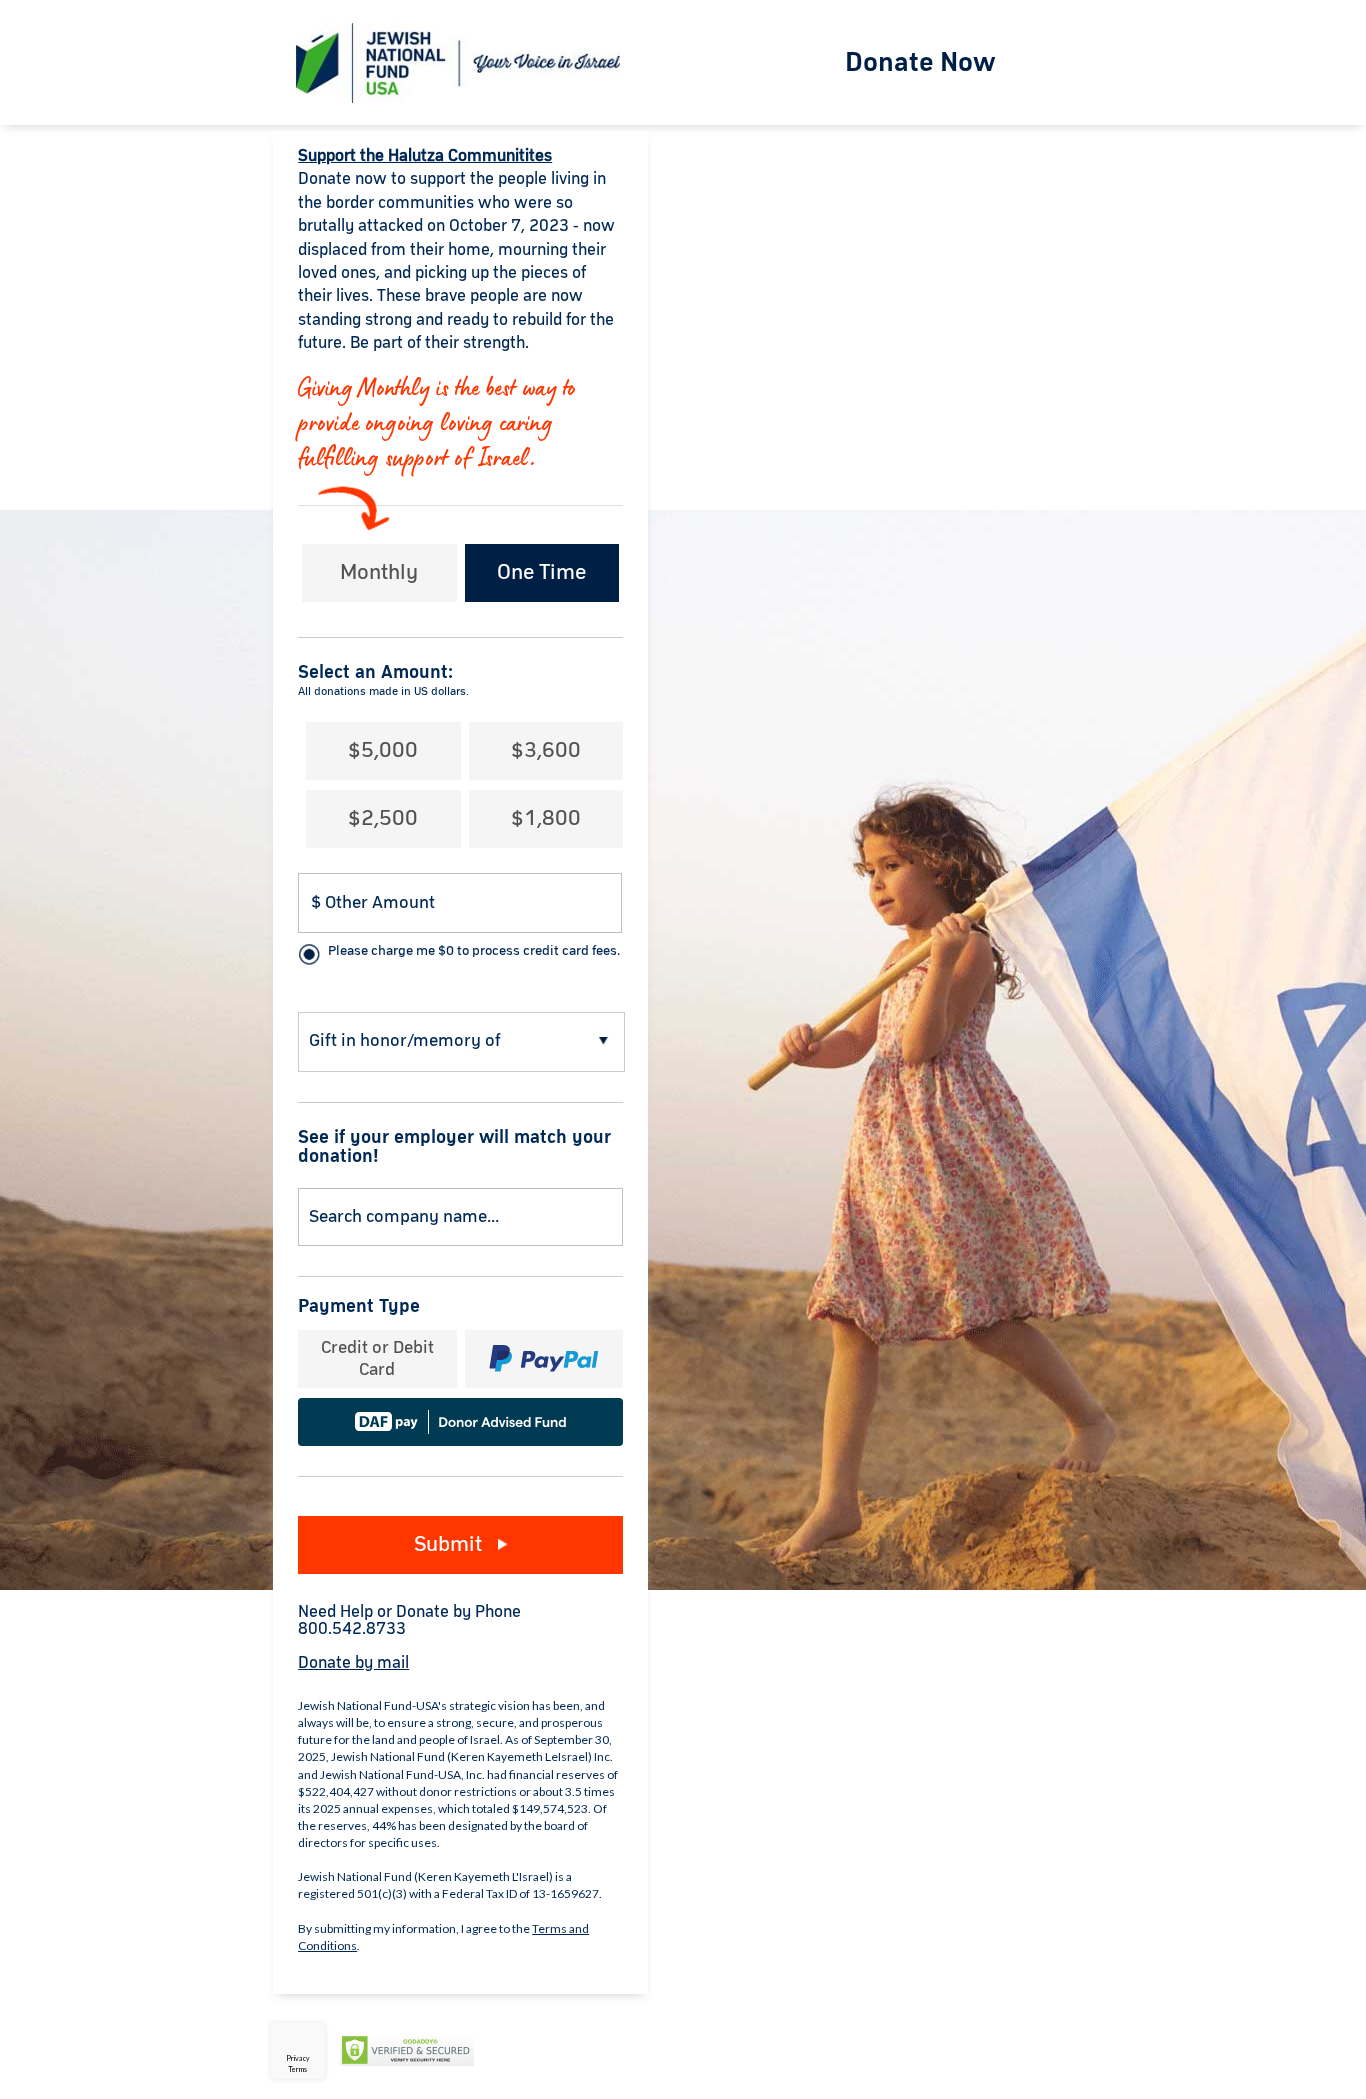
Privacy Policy (534, 2051)
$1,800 (546, 819)
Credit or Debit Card (377, 1359)
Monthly (379, 573)
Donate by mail (353, 1663)
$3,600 (546, 751)
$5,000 (383, 751)
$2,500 (383, 819)
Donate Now (920, 63)
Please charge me (474, 951)
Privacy (298, 2058)
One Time (541, 573)
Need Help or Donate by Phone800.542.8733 (409, 1621)
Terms (297, 2069)
